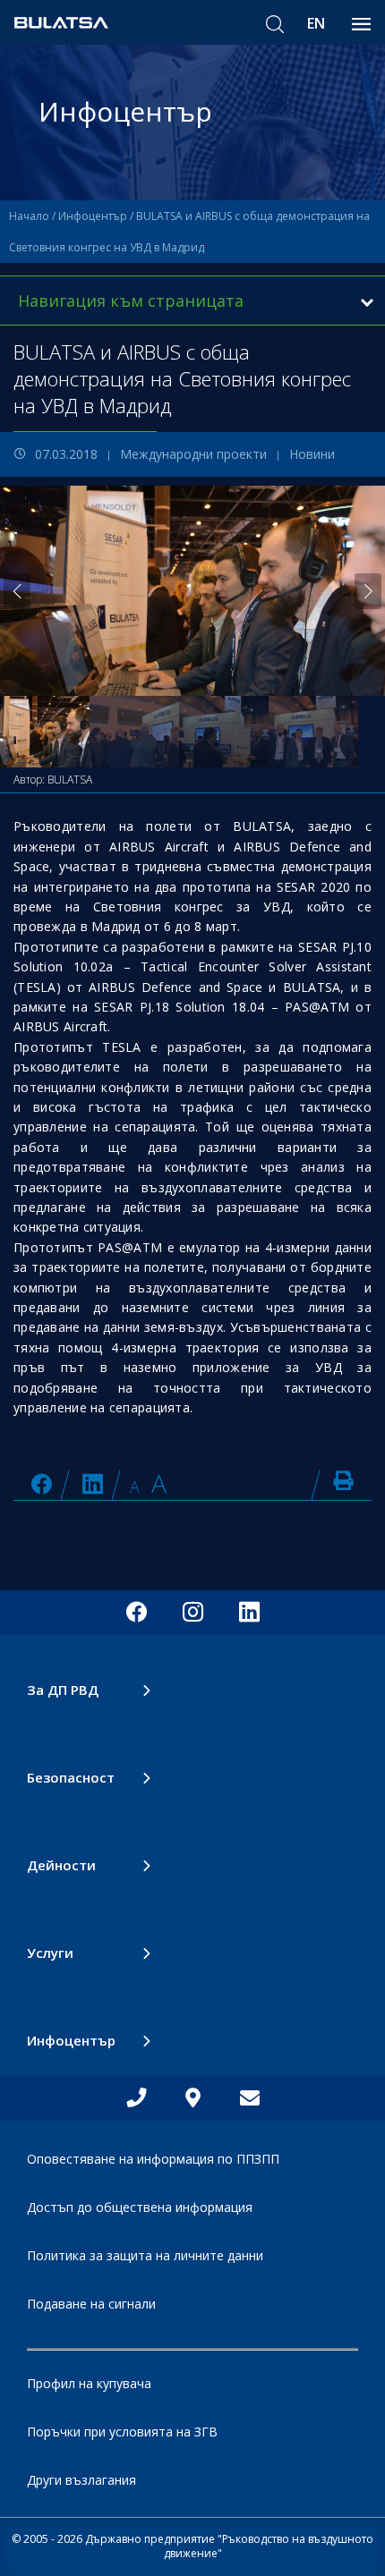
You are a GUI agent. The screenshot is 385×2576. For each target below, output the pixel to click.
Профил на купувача (89, 2383)
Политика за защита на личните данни (145, 2255)
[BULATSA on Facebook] (42, 1483)
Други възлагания (81, 2480)
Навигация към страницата (131, 301)
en (316, 23)
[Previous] (17, 591)
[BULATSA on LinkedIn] (93, 1483)
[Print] (343, 1480)
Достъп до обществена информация (140, 2207)
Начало (29, 216)
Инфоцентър (93, 216)
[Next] (368, 591)
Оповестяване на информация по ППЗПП (153, 2159)
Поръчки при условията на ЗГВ (122, 2432)
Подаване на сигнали (91, 2304)
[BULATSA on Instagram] (193, 1613)
